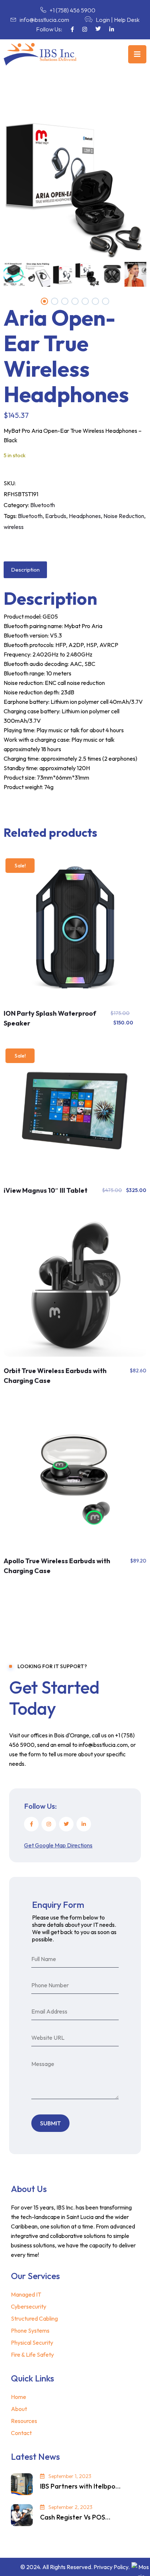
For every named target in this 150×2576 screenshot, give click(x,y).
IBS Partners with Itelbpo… (80, 2486)
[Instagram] (49, 1824)
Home (19, 2397)
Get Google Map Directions (58, 1845)
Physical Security (32, 2342)
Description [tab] (25, 570)
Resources (24, 2421)
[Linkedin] (84, 1824)
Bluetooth (43, 505)
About (19, 2409)
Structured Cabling (34, 2318)
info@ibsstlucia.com (44, 20)
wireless (14, 527)
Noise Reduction (124, 516)
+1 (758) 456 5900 (72, 10)
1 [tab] (44, 301)
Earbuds (56, 516)
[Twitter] (66, 1824)
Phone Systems (30, 2330)
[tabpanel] (87, 274)
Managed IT (26, 2294)
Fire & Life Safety (32, 2355)
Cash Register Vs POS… (75, 2517)
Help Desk (127, 20)
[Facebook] (31, 1824)
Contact (21, 2433)
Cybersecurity (29, 2306)
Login (103, 20)
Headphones (85, 516)
